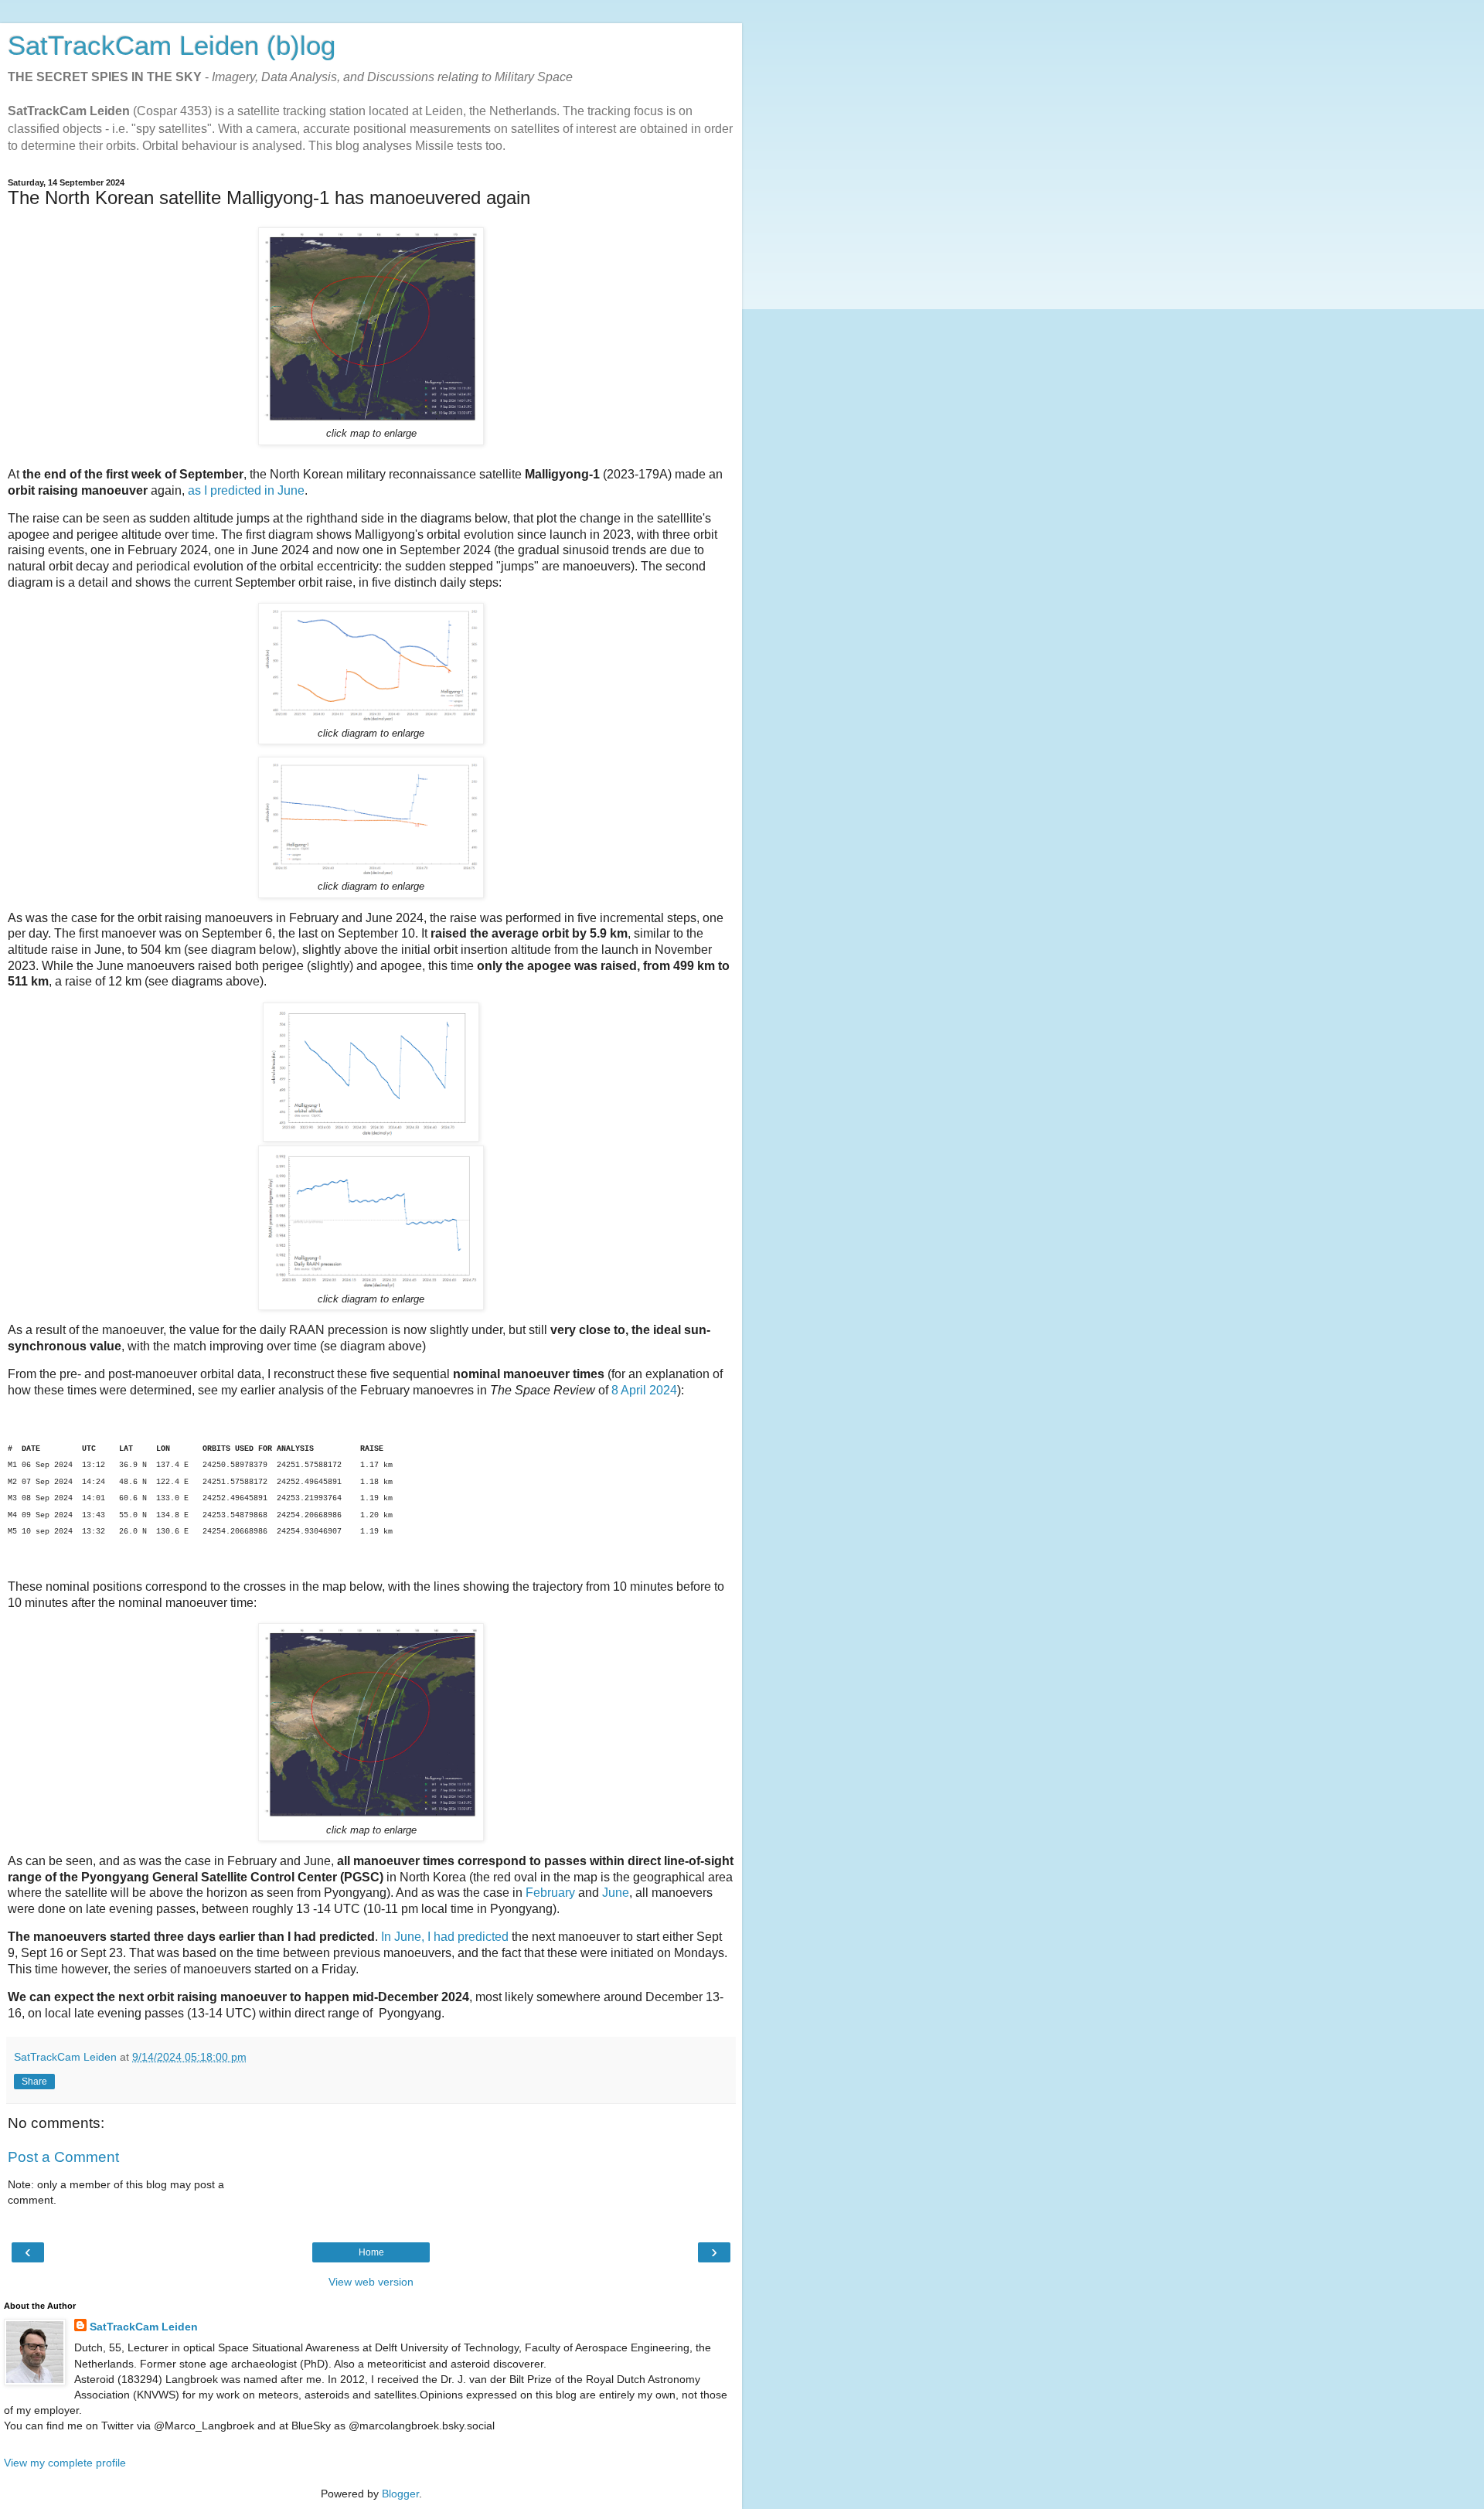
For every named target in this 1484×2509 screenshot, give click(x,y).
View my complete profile (65, 2463)
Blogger (400, 2494)
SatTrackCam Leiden (144, 2327)
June (616, 1893)
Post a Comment (63, 2157)
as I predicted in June (246, 490)
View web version (371, 2282)
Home (371, 2252)
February (550, 1893)
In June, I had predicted (445, 1937)
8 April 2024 (644, 1390)
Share (34, 2082)
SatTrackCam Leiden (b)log (172, 46)
